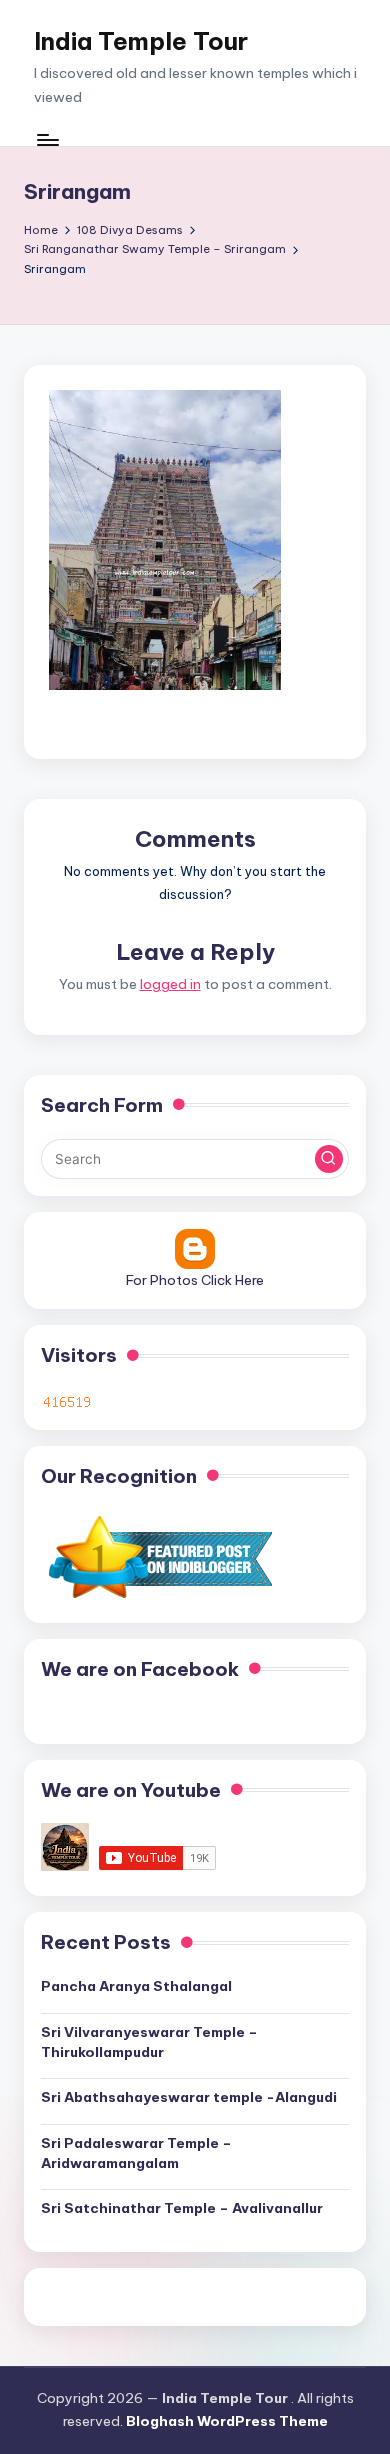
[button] (329, 1159)
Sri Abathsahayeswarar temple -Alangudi (189, 2097)
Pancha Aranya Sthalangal (136, 1986)
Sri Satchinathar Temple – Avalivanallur (182, 2208)
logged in (170, 984)
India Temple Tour (141, 41)
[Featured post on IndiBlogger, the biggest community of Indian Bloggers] (158, 1557)
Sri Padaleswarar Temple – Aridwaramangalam (136, 2153)
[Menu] (47, 139)
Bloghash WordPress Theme (227, 2421)
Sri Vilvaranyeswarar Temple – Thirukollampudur (149, 2042)
